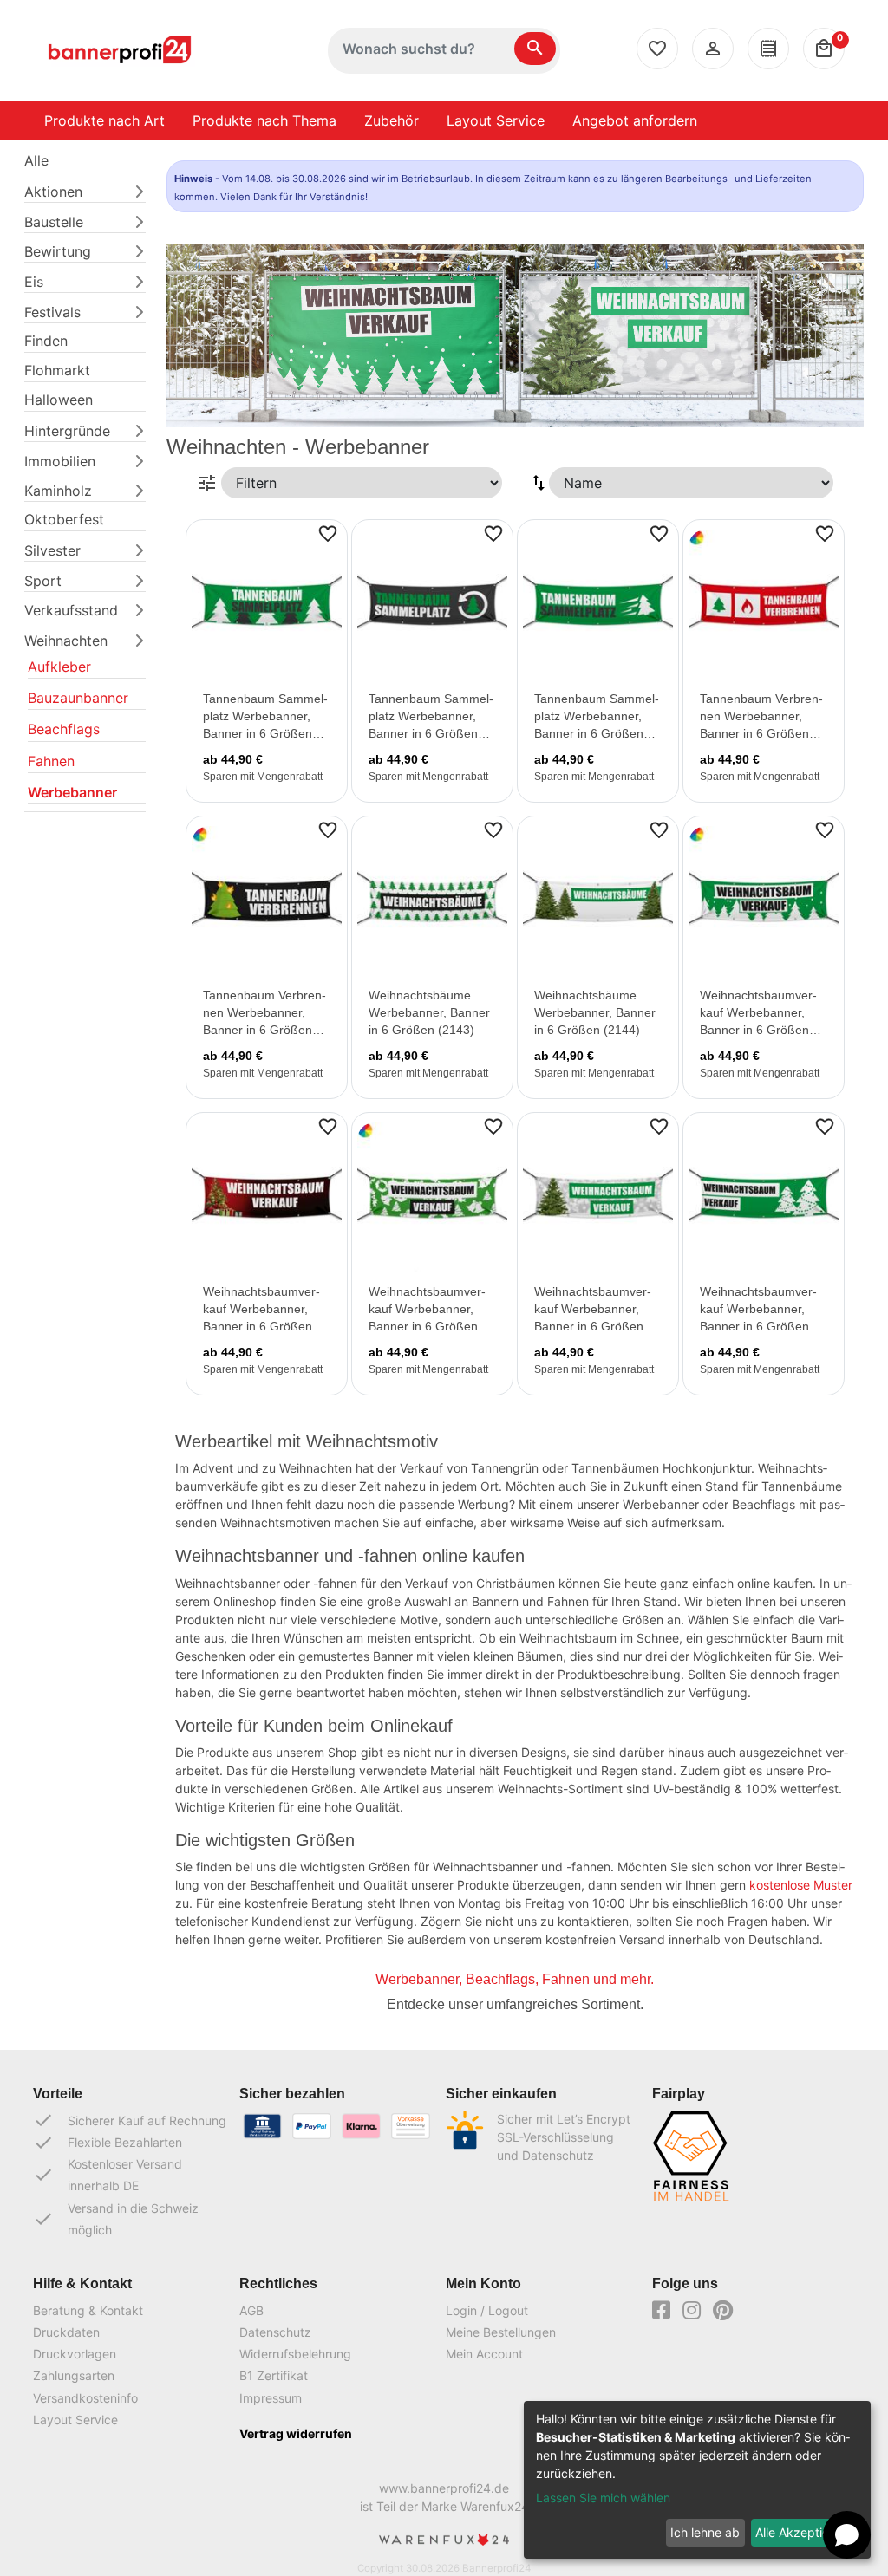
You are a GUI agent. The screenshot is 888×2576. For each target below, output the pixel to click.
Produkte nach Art (104, 120)
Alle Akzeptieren (801, 2532)
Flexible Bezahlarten (108, 2143)
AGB (251, 2310)
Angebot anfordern (635, 120)
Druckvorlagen (75, 2354)
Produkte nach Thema (264, 120)
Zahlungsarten (74, 2375)
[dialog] (697, 2480)
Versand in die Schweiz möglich (116, 2219)
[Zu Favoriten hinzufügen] (328, 532)
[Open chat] (847, 2535)
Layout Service (496, 120)
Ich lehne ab (705, 2532)
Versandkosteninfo (85, 2398)
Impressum (271, 2398)
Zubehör (392, 120)
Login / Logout (487, 2310)
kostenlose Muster (801, 1885)
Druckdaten (66, 2332)
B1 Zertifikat (274, 2375)
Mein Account (484, 2354)
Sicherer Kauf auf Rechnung (130, 2120)
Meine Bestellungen (501, 2332)
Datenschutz (275, 2332)
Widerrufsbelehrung (295, 2354)
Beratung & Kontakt (88, 2310)
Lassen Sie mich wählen (603, 2498)
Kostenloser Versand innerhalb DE (108, 2175)
